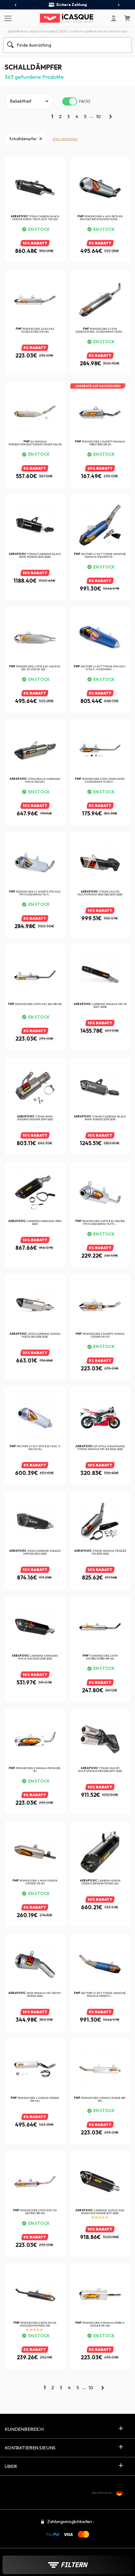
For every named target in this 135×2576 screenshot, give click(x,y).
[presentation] (16, 5)
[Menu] (7, 18)
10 (98, 116)
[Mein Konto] (114, 18)
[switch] (70, 101)
